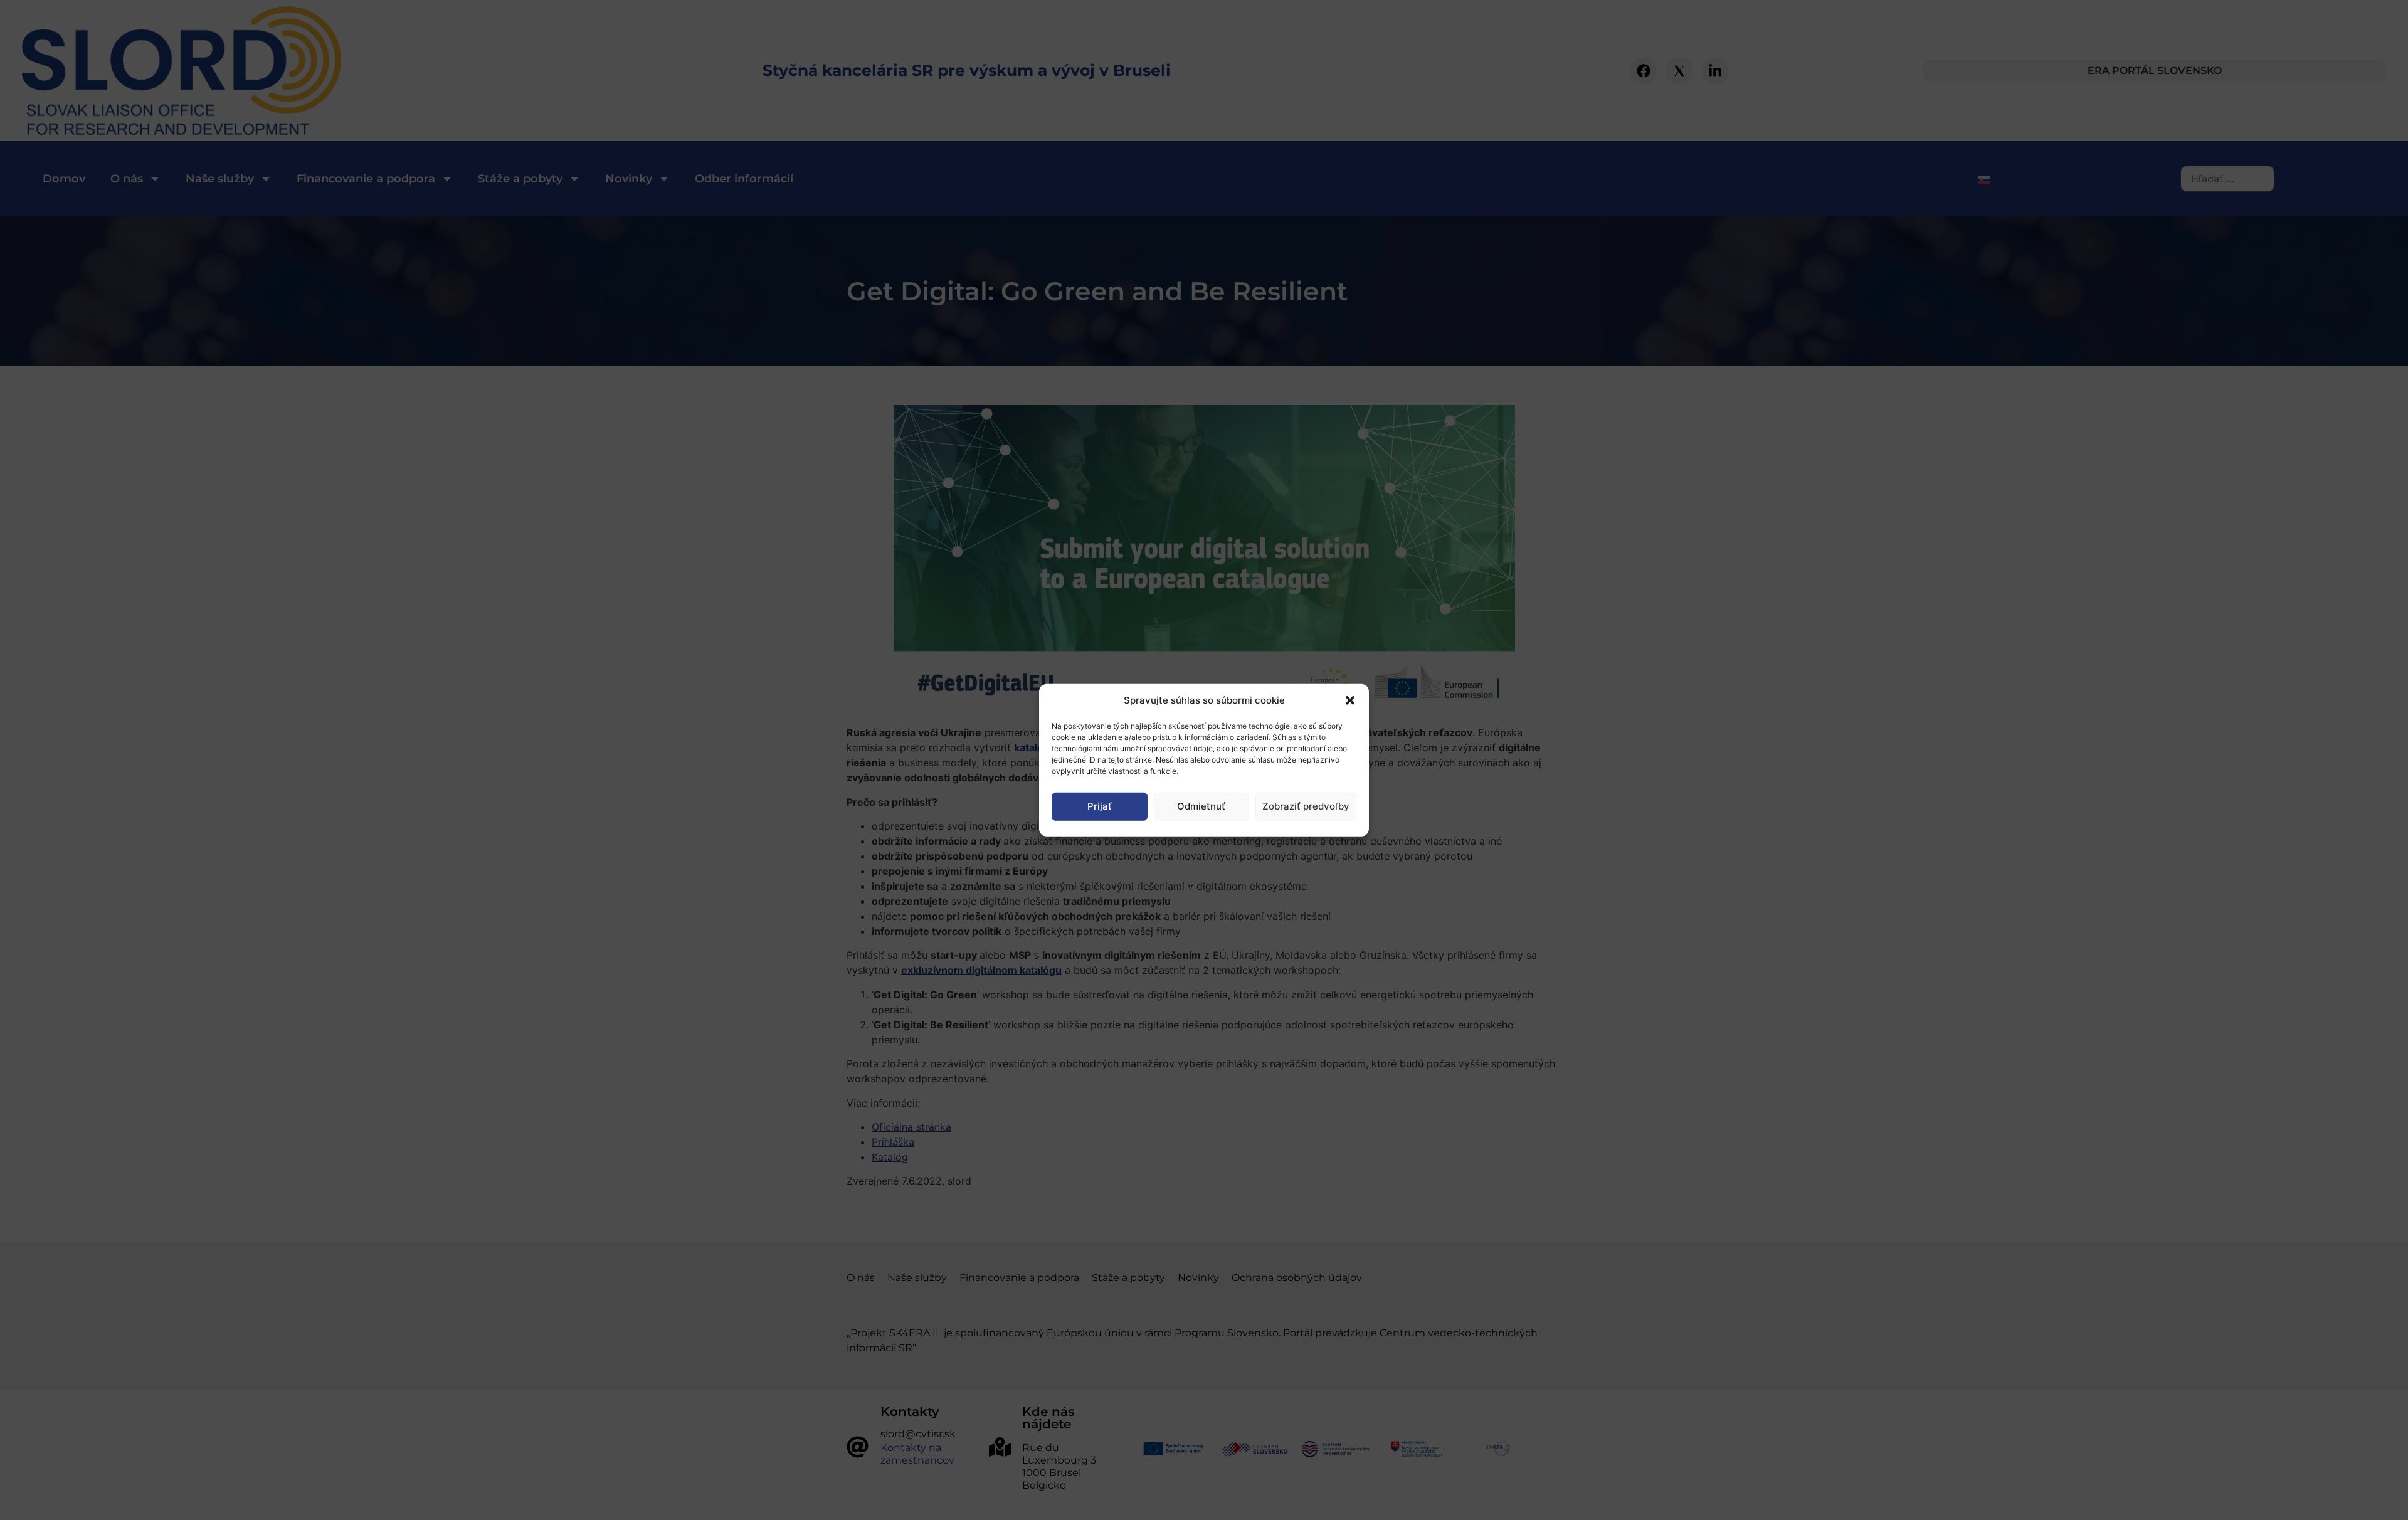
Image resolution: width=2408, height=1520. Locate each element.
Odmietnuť (1201, 806)
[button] (1350, 700)
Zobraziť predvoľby (1306, 806)
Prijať (1100, 806)
